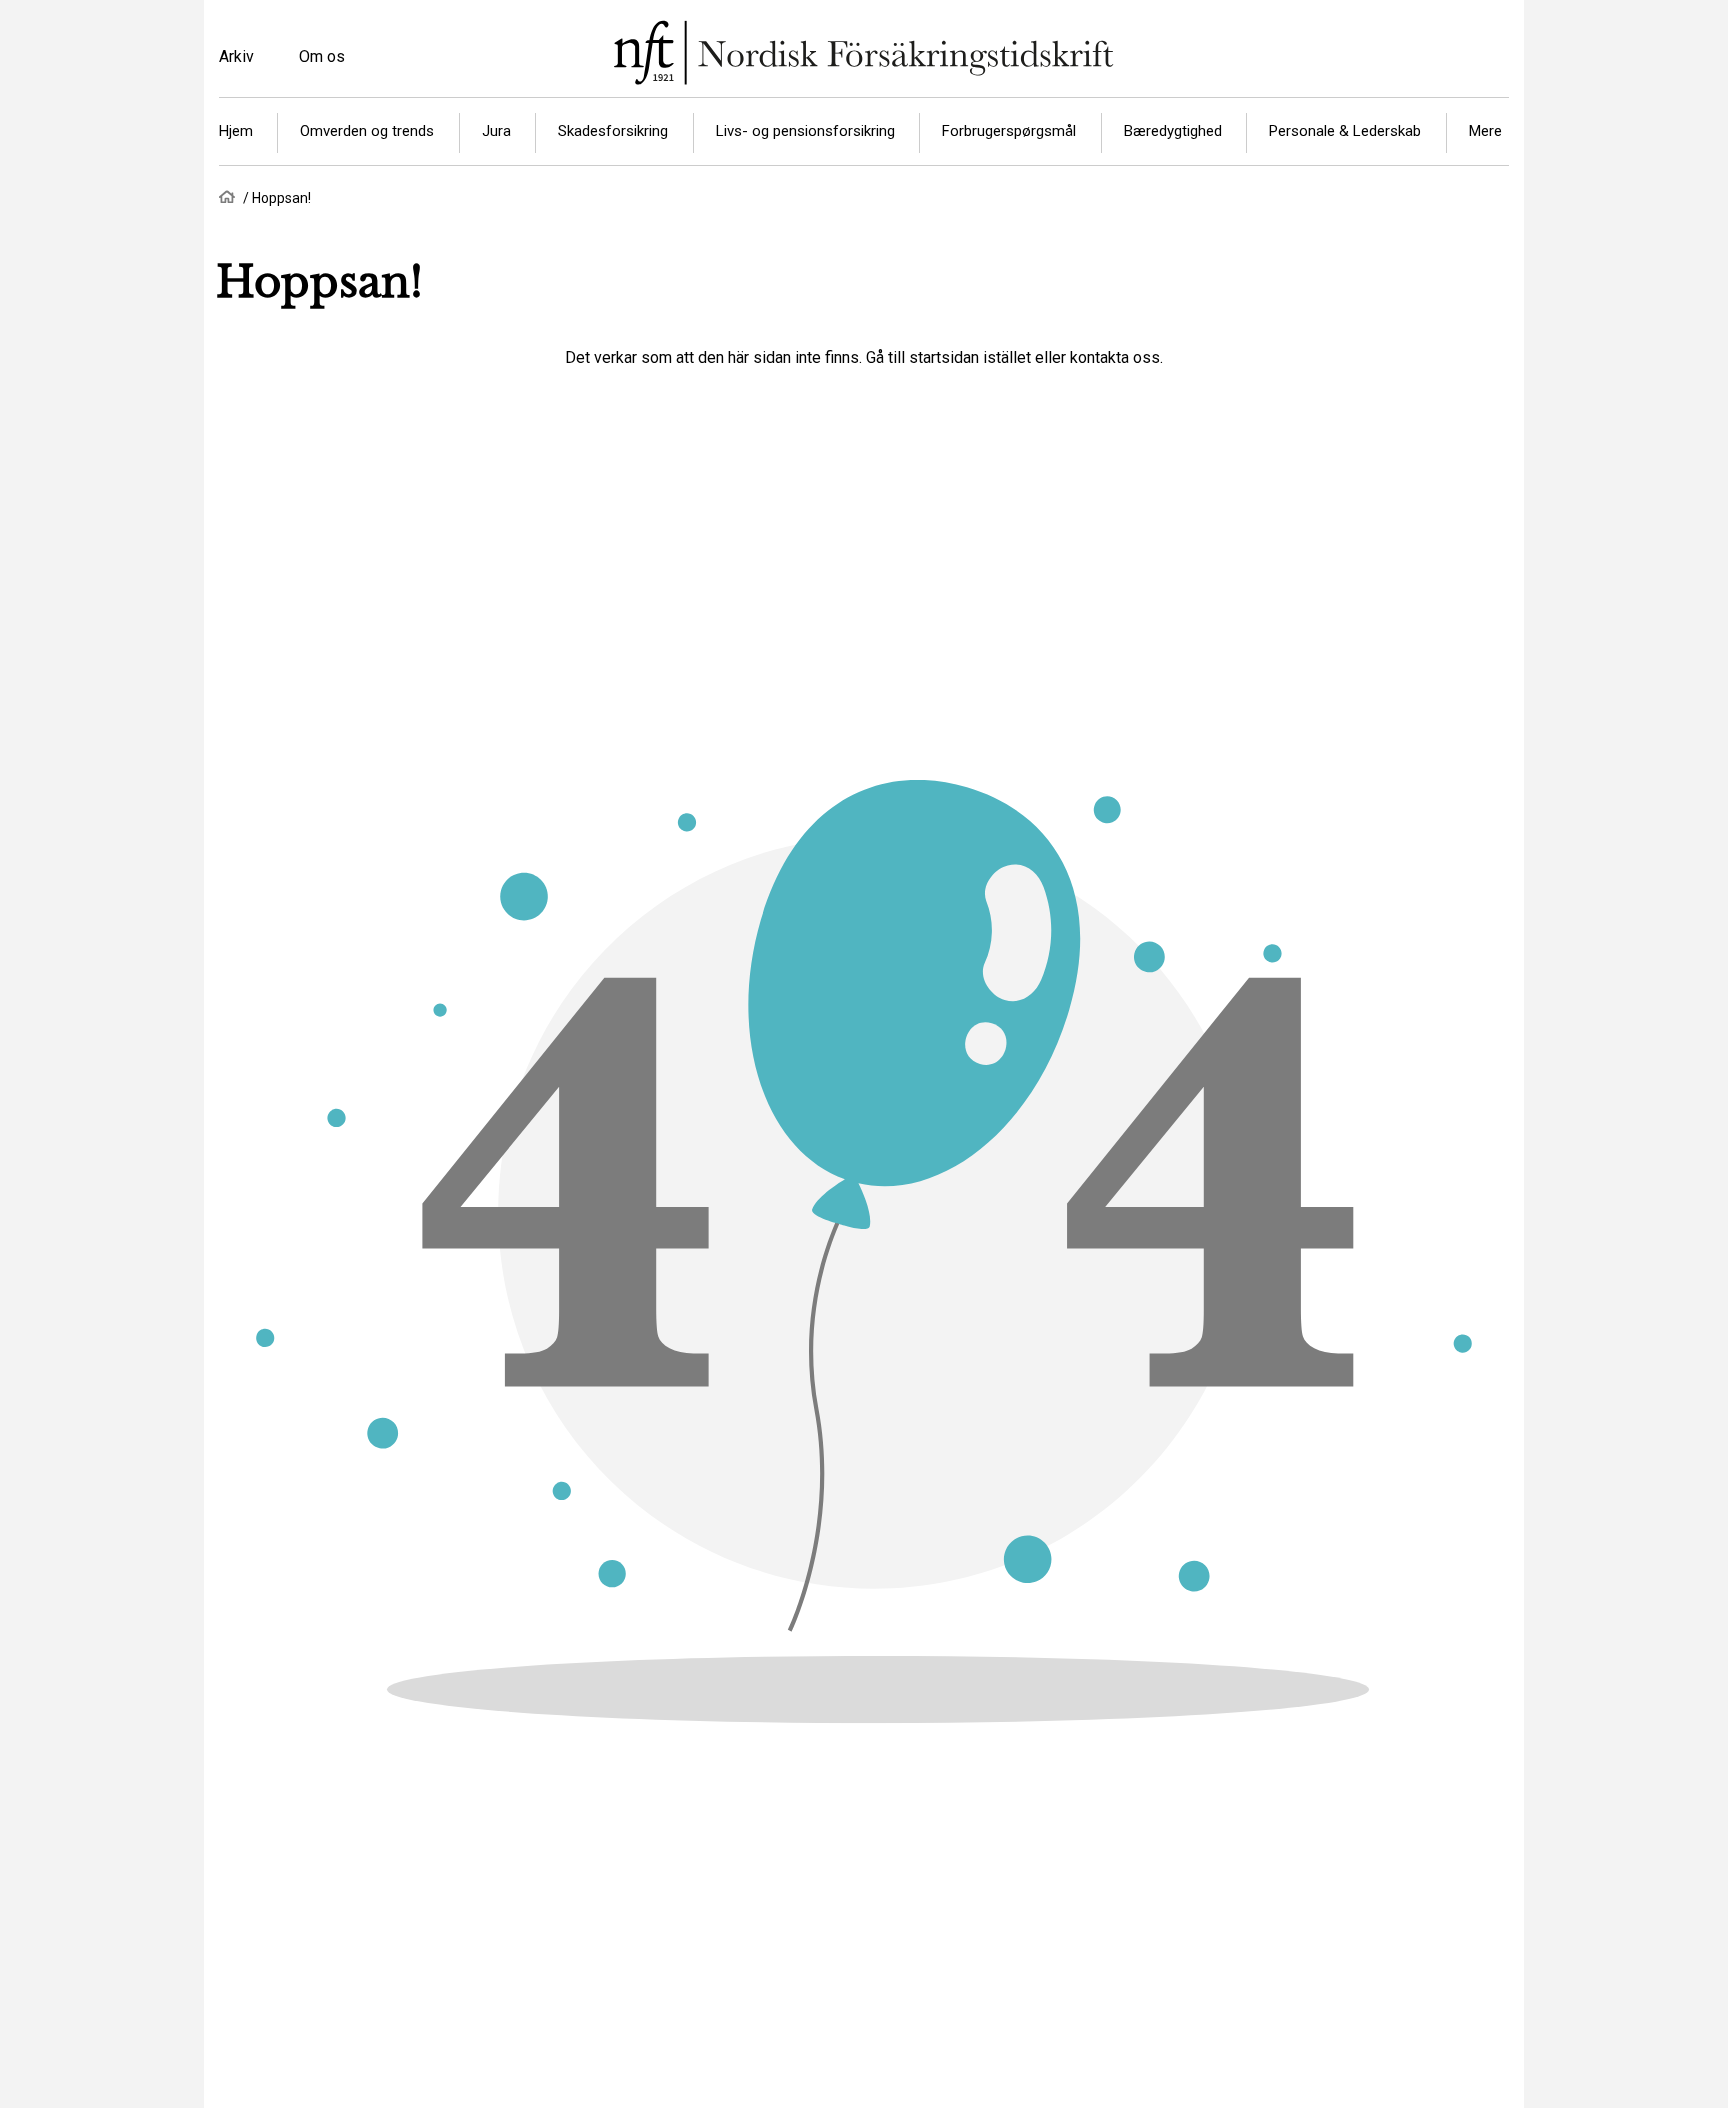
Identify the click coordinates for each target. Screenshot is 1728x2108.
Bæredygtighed (1173, 131)
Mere (1485, 131)
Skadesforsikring (613, 131)
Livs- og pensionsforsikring (805, 131)
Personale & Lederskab (1345, 131)
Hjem (236, 131)
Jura (496, 131)
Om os (322, 56)
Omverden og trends (367, 131)
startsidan (944, 357)
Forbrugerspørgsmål (1009, 131)
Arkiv (236, 56)
